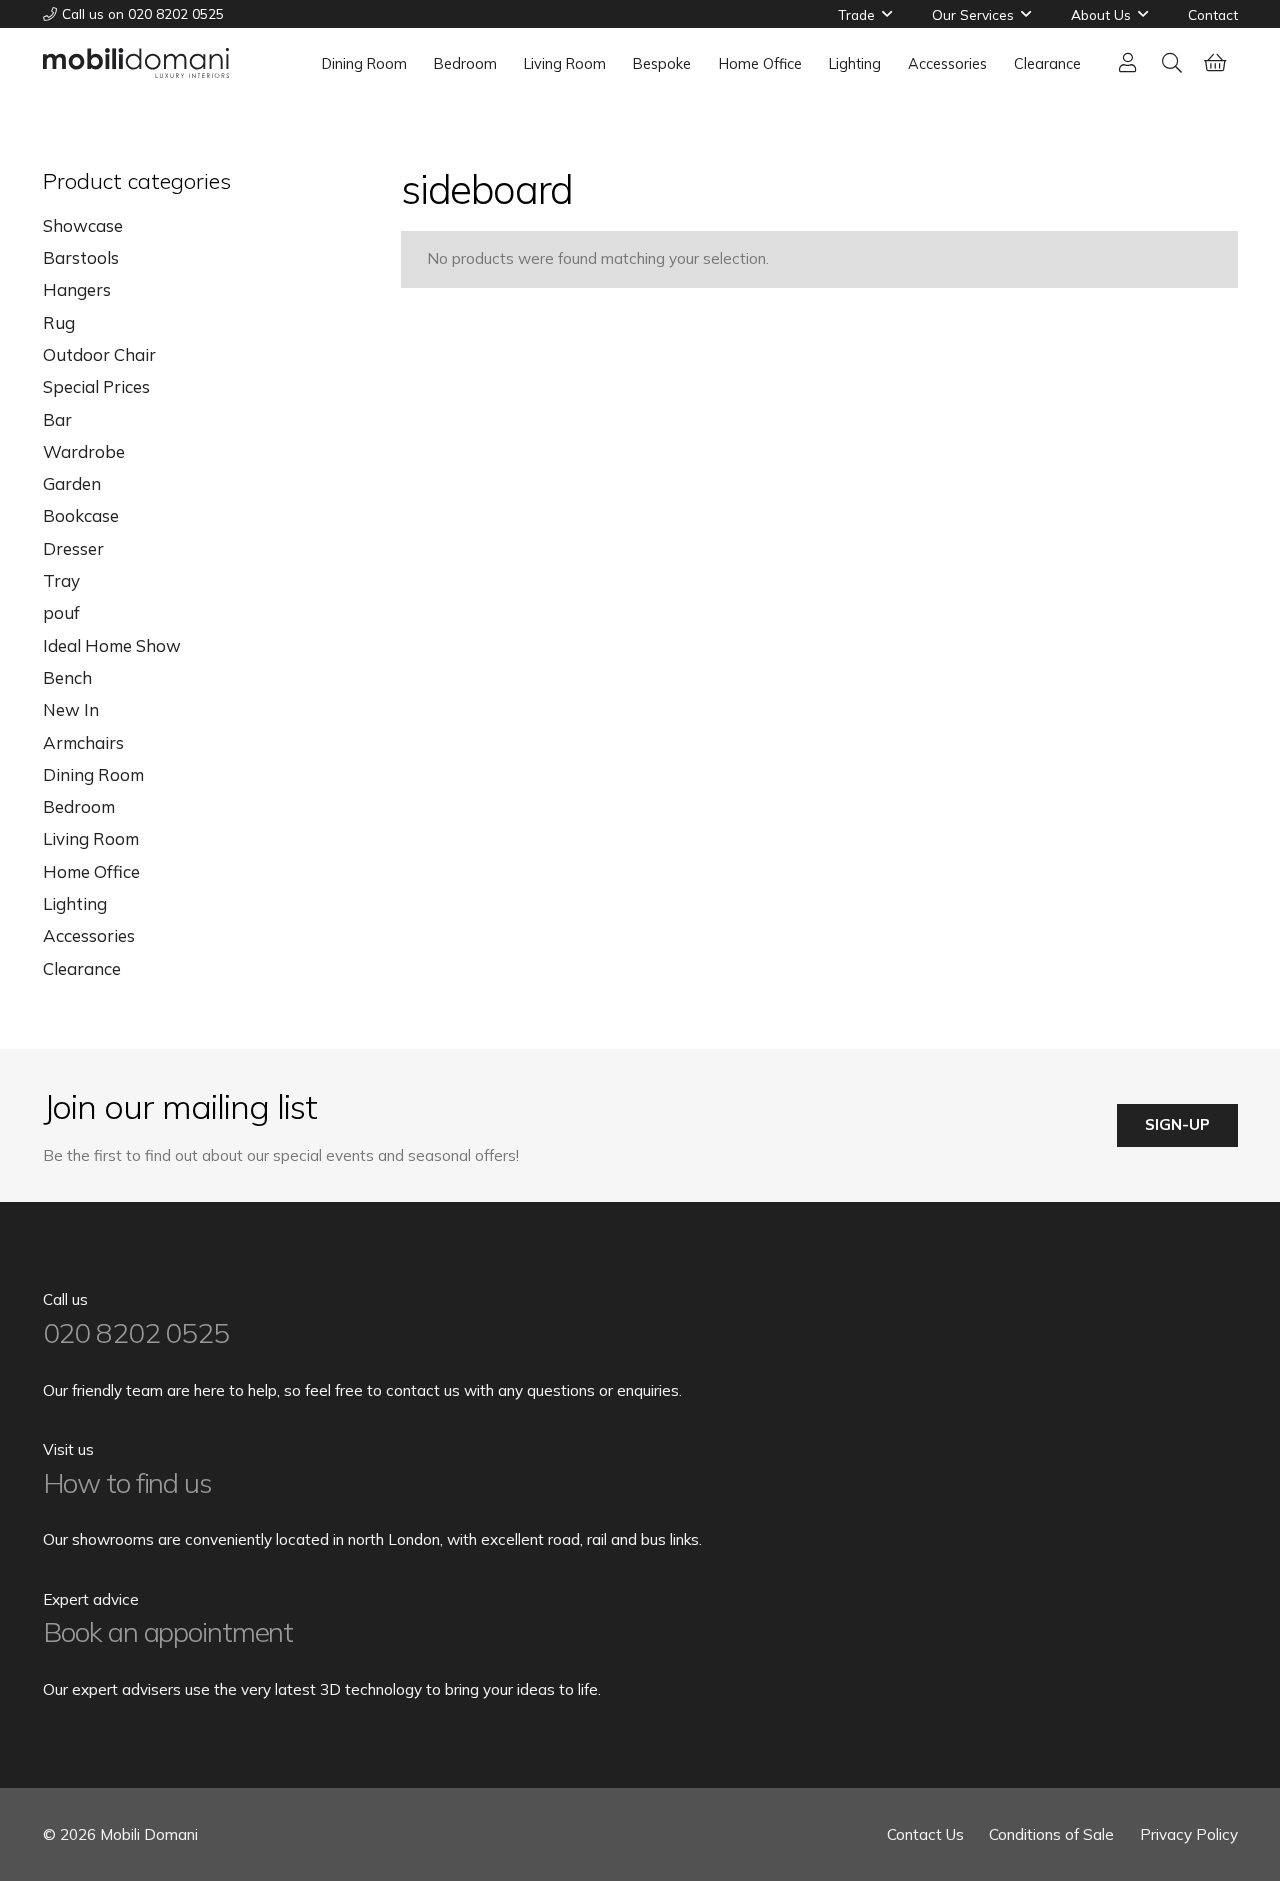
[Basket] (1216, 63)
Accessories (89, 935)
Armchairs (83, 742)
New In (71, 709)
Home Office (91, 871)
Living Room (91, 838)
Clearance (82, 968)
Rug (59, 322)
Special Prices (96, 386)
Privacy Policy (1189, 1834)
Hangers (77, 289)
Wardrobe (84, 451)
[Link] (1128, 62)
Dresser (73, 548)
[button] (887, 14)
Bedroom (79, 806)
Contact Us (925, 1834)
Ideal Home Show (112, 645)
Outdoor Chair (99, 354)
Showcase (83, 225)
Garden (72, 483)
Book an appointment (168, 1631)
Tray (61, 580)
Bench (67, 677)
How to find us (127, 1482)
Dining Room (93, 774)
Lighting (75, 903)
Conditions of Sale (1051, 1834)
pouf (61, 612)
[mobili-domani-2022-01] (136, 63)
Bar (57, 419)
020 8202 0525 (136, 1332)
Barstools (81, 257)
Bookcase (81, 515)
